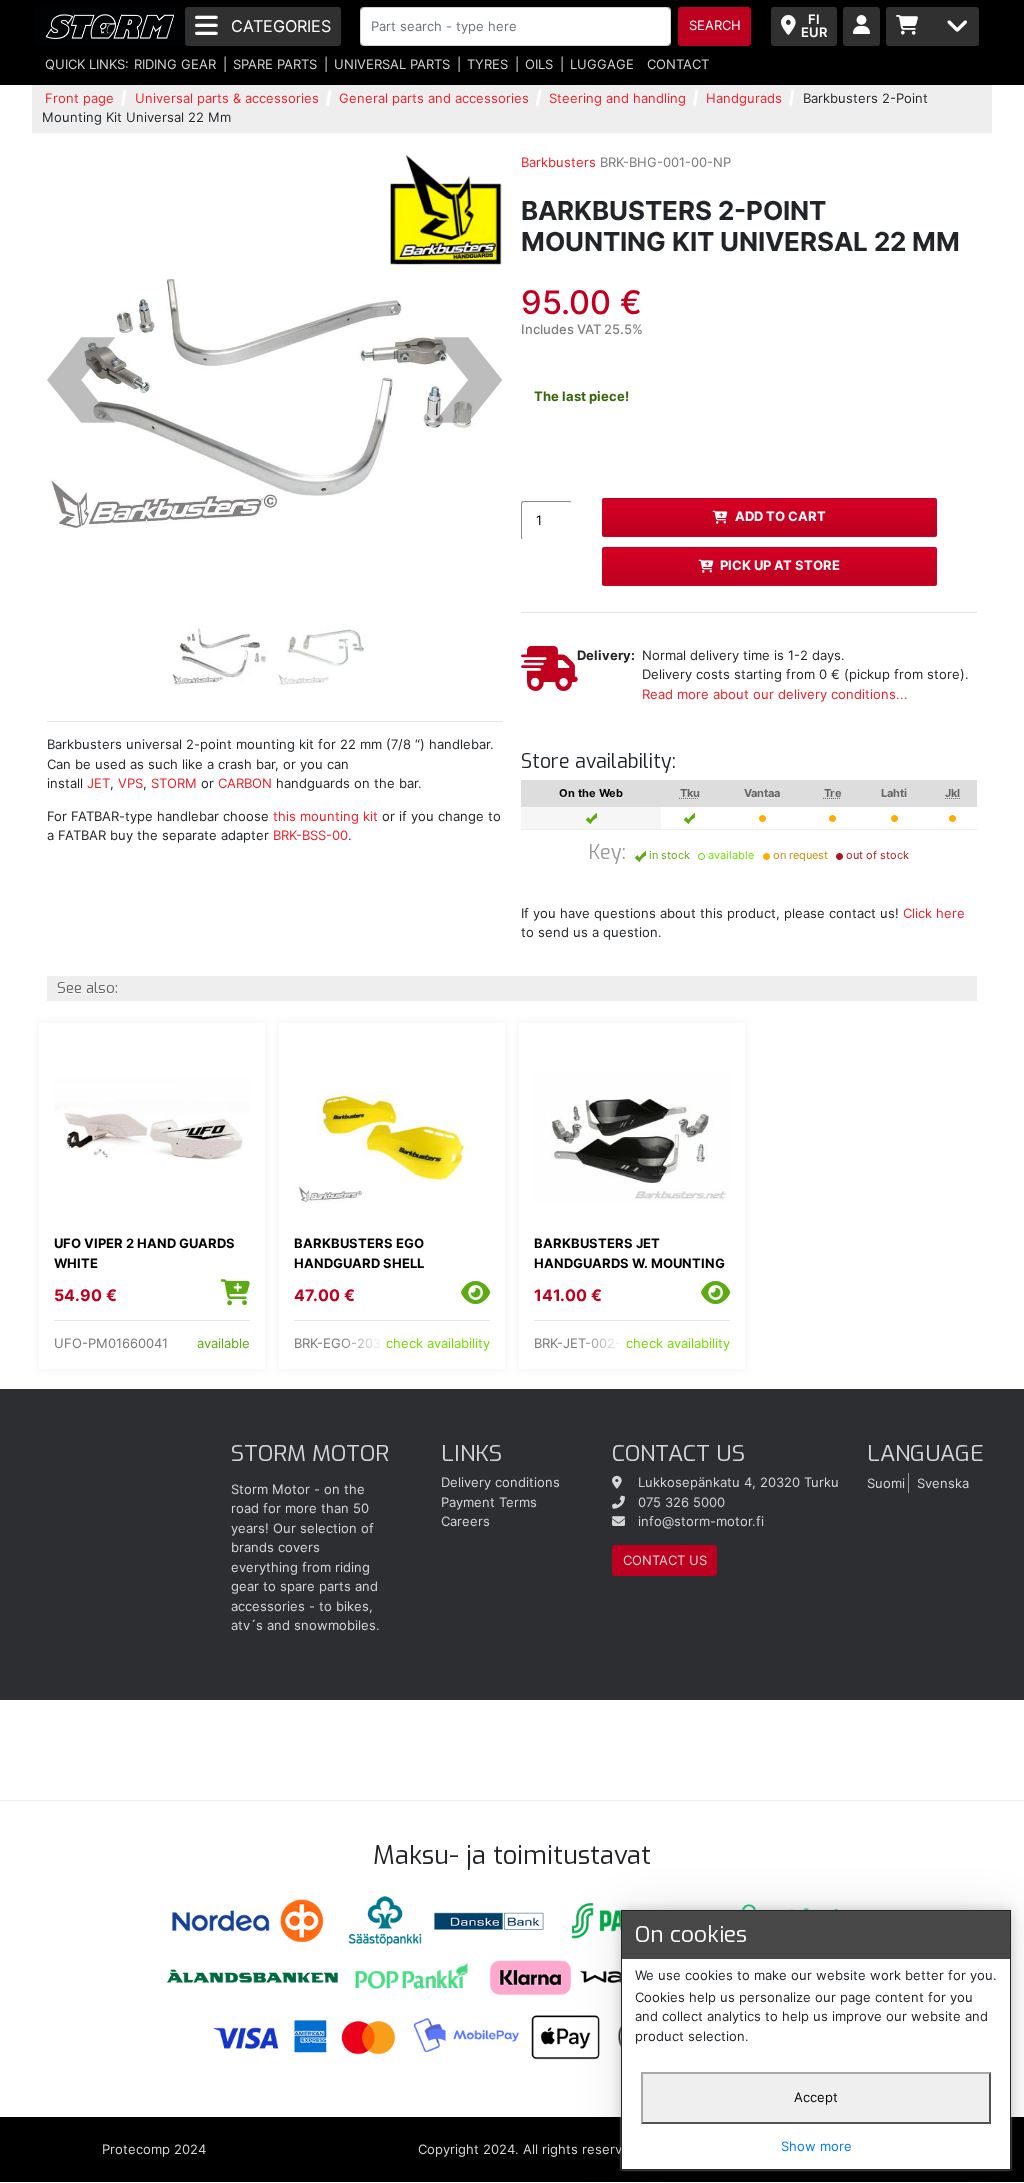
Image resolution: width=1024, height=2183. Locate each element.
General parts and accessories (434, 98)
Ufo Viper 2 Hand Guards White (144, 1253)
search (715, 25)
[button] (81, 381)
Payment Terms (489, 1502)
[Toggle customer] (861, 26)
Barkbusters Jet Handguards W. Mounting (629, 1253)
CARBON (245, 783)
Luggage (602, 64)
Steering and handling (617, 98)
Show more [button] (816, 2146)
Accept (816, 2097)
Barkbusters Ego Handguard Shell (359, 1253)
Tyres (487, 64)
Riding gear (175, 64)
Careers (465, 1521)
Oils (539, 64)
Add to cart (780, 516)
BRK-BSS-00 (310, 835)
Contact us (665, 1560)
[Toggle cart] (932, 26)
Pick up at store (780, 565)
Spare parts (275, 64)
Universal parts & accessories (227, 98)
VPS (128, 783)
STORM (174, 783)
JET (98, 783)
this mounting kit (325, 816)
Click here (934, 913)
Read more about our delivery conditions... (775, 694)
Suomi (886, 1482)
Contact (678, 64)
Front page (79, 98)
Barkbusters (558, 162)
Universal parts (392, 64)
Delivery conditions (500, 1482)
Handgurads (744, 98)
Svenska (943, 1482)
